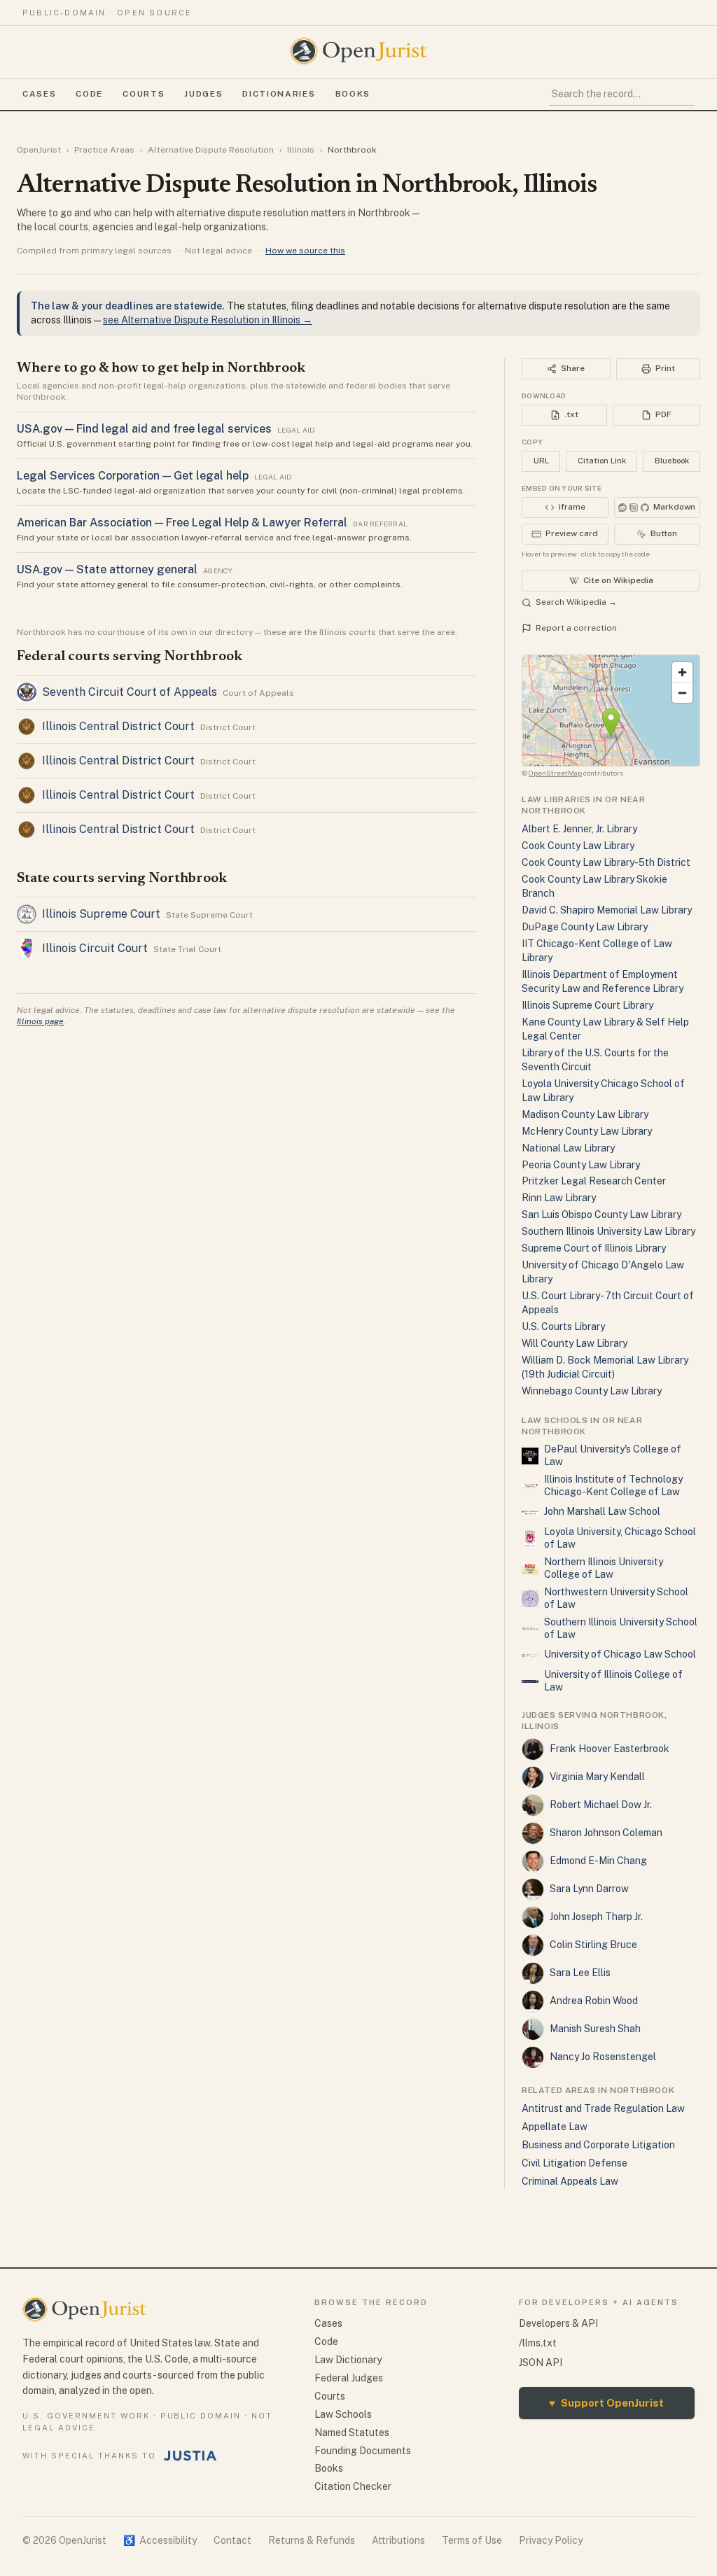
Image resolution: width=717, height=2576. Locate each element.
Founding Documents (363, 2451)
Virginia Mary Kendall (597, 1777)
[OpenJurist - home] (358, 51)
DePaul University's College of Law (613, 1455)
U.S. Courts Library (563, 1326)
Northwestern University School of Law (616, 1598)
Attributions (398, 2540)
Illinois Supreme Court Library (587, 1005)
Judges (203, 94)
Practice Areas (104, 150)
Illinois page (40, 1021)
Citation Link (602, 461)
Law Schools (343, 2414)
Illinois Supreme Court (101, 914)
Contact (232, 2540)
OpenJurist (39, 150)
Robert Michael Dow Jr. (601, 1805)
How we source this (305, 251)
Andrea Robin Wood (594, 2001)
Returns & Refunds (312, 2540)
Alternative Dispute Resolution (211, 150)
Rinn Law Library (559, 1198)
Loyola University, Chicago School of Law (620, 1538)
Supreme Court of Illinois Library (594, 1248)
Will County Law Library (575, 1343)
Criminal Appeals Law (570, 2181)
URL (541, 461)
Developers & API (558, 2323)
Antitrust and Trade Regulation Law (603, 2108)
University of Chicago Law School (620, 1654)
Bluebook (672, 461)
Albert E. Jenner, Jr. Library (579, 829)
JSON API (541, 2362)
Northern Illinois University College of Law (604, 1568)
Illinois (301, 150)
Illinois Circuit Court (95, 948)
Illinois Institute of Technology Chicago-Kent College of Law (613, 1485)
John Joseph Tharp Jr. (596, 1917)
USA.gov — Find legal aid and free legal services (144, 429)
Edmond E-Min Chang (598, 1861)
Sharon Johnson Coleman (606, 1833)
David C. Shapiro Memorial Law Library (607, 910)
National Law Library (568, 1148)
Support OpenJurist (606, 2403)
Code (89, 94)
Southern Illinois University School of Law (621, 1628)
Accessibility (160, 2540)
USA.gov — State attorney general (107, 569)
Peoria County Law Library (581, 1165)
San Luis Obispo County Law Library (601, 1214)
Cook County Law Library (578, 846)
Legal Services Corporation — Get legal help (133, 476)
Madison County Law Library (585, 1114)
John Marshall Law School (602, 1511)
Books (353, 94)
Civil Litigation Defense (575, 2163)
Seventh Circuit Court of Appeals (130, 692)
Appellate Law (555, 2127)
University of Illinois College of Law (613, 1681)
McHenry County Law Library (587, 1131)
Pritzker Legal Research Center (594, 1181)
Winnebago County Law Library (592, 1391)
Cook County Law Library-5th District (606, 862)
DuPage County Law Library (585, 927)
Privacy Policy (551, 2540)
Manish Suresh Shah (595, 2029)
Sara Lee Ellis (580, 1973)
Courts (144, 94)
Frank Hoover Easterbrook (610, 1749)
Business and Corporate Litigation (598, 2145)
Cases (39, 94)
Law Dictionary (348, 2360)
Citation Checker (353, 2486)
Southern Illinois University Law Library (608, 1231)
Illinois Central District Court (118, 726)
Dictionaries (279, 94)
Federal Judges (349, 2378)
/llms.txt (538, 2343)
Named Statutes (352, 2432)
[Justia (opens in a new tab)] (190, 2456)
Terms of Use (472, 2540)
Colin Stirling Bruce (593, 1945)
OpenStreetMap (555, 773)
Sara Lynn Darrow (589, 1889)
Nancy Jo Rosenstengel (603, 2057)
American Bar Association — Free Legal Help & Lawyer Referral (182, 523)
